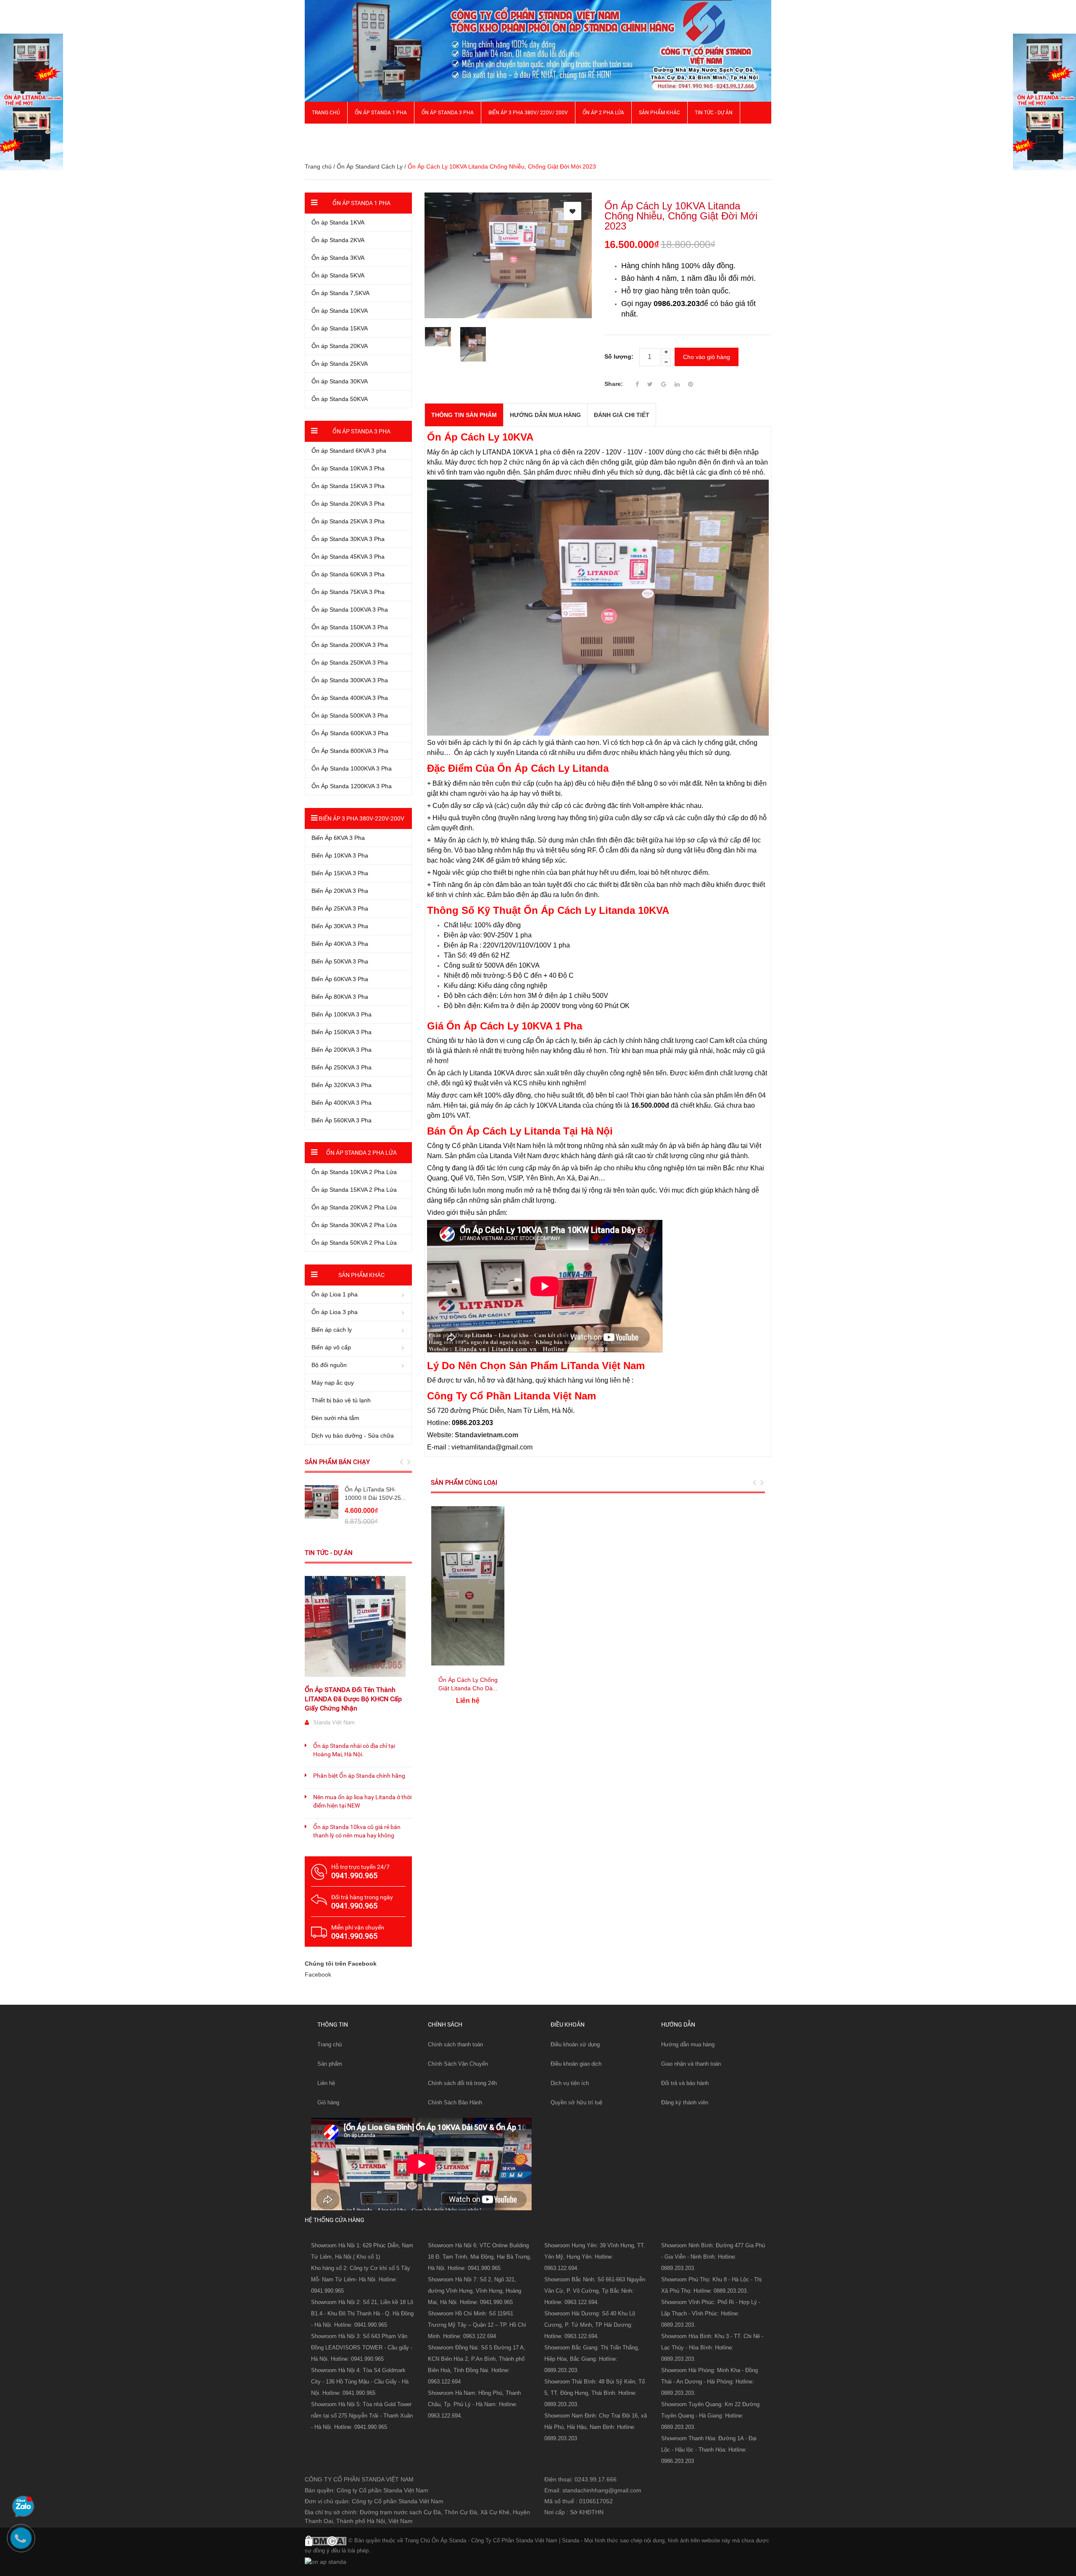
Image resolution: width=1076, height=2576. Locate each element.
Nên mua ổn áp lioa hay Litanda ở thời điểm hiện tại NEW (362, 1801)
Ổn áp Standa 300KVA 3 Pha (350, 680)
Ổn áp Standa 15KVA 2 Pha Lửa (354, 1190)
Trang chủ (330, 2044)
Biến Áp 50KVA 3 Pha (340, 961)
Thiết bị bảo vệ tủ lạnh (341, 1400)
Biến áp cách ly (332, 1330)
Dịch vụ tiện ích (570, 2083)
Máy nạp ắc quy (333, 1383)
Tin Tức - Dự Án (714, 113)
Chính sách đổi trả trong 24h (462, 2083)
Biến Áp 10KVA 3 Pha (340, 855)
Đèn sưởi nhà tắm (335, 1418)
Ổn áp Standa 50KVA (340, 399)
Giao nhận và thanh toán (691, 2064)
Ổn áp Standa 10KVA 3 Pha (348, 468)
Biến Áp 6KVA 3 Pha (338, 838)
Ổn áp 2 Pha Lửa (603, 113)
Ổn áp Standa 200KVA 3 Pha (350, 645)
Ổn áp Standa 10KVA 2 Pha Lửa (354, 1172)
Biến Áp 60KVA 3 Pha (340, 979)
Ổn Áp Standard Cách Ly (370, 166)
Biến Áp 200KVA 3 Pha (342, 1050)
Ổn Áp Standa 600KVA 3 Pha (350, 733)
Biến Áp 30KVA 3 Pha (340, 926)
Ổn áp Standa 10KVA (340, 311)
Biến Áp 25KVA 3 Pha (340, 908)
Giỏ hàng (328, 2102)
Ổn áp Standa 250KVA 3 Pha (350, 662)
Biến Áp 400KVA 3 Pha (342, 1103)
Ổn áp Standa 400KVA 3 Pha (350, 698)
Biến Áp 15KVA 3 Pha (340, 873)
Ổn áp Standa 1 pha (381, 113)
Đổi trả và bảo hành (685, 2083)
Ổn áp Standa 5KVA (338, 275)
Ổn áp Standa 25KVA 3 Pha (348, 521)
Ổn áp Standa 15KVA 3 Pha (348, 486)
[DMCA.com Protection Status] (326, 2540)
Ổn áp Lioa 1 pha (335, 1294)
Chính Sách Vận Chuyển (458, 2064)
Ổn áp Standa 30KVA (340, 381)
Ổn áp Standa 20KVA (340, 346)
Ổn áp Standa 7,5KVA (340, 293)
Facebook (318, 1974)
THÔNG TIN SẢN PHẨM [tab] (464, 415)
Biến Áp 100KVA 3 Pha (342, 1014)
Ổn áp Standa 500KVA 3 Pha (350, 715)
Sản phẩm (330, 2064)
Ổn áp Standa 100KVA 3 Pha (350, 610)
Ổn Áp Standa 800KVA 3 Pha (350, 751)
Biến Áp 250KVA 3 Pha (342, 1067)
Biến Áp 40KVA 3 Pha (340, 944)
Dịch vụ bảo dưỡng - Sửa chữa (353, 1436)
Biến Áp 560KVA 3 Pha (342, 1120)
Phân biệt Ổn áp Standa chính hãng (359, 1776)
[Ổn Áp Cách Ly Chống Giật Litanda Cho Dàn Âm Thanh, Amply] (468, 1586)
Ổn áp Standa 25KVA (340, 364)
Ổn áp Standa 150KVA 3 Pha (350, 627)
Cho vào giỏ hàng (707, 357)
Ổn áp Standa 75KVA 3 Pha (348, 592)
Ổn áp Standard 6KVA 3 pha (349, 451)
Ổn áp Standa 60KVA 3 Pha (348, 574)
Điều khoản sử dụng (575, 2044)
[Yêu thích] (572, 211)
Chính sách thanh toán (455, 2044)
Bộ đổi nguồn (329, 1365)
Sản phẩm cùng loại (464, 1483)
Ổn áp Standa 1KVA (338, 222)
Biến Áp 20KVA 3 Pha (340, 891)
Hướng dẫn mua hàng (688, 2044)
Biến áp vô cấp (331, 1347)
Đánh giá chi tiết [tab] (622, 415)
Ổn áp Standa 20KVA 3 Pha (348, 504)
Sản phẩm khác (659, 113)
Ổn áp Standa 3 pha (448, 113)
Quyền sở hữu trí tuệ (576, 2102)
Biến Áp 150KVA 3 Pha (342, 1032)
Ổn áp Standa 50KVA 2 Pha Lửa (354, 1243)
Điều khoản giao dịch (576, 2064)
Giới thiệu (324, 135)
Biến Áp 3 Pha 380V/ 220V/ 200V (528, 113)
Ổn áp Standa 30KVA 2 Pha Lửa (354, 1225)
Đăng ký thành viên (685, 2102)
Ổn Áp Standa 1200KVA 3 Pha (352, 786)
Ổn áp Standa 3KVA (338, 258)
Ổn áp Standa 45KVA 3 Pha (348, 557)
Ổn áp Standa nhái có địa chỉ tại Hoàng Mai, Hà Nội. (354, 1750)
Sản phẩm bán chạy (337, 1462)
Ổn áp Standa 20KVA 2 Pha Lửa (354, 1207)
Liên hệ (326, 2083)
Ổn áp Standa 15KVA (340, 328)
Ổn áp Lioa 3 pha (335, 1312)
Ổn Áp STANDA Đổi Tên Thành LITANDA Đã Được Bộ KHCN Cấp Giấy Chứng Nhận (353, 1699)
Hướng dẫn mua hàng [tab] (545, 415)
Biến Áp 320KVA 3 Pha (342, 1085)
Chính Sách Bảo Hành (455, 2102)
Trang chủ (326, 113)
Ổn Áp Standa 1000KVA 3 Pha (352, 768)
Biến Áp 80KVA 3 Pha (340, 997)
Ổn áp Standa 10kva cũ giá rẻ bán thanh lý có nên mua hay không (357, 1831)
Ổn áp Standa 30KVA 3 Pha (348, 539)
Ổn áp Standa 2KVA (338, 240)
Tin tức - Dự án (329, 1553)
